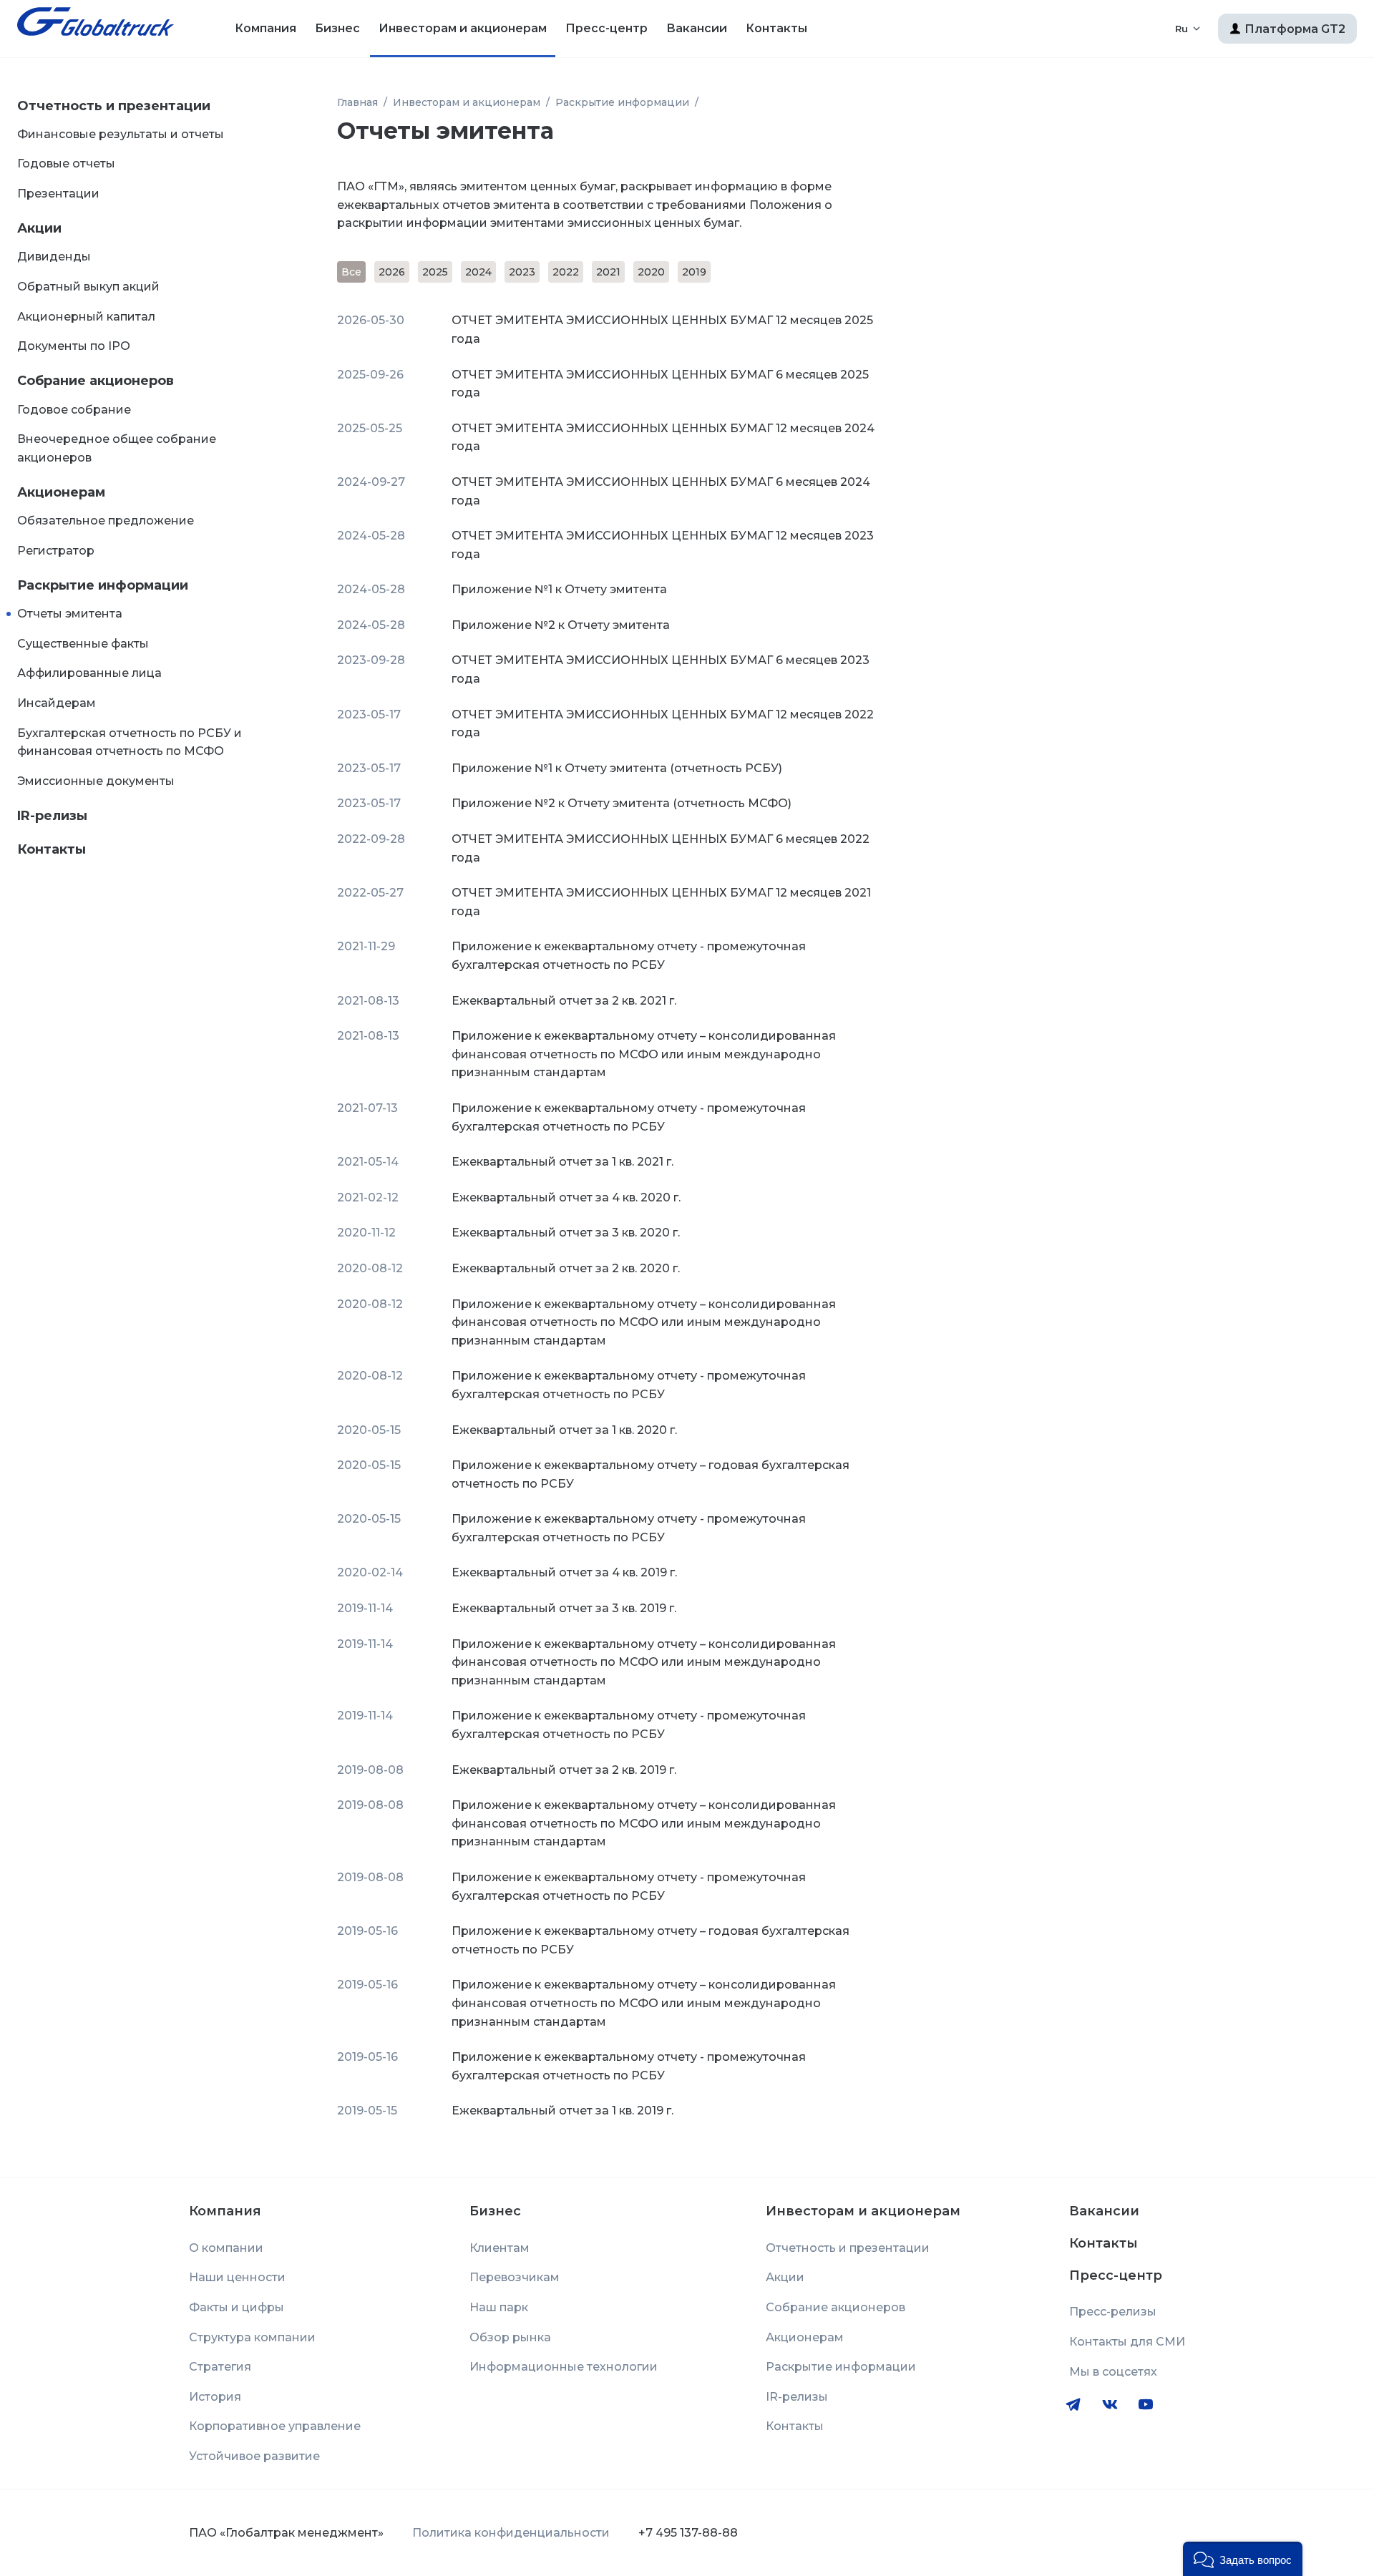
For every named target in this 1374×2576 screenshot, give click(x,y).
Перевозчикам (515, 2277)
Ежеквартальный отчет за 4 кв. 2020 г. (566, 1197)
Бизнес (337, 28)
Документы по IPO (74, 346)
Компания (265, 28)
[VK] (1110, 2405)
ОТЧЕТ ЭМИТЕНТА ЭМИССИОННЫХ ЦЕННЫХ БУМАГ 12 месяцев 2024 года (663, 438)
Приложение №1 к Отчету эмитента (559, 589)
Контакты (776, 28)
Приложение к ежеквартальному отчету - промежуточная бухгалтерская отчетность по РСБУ (629, 956)
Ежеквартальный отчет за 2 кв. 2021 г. (564, 1001)
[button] (1243, 2559)
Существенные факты (83, 644)
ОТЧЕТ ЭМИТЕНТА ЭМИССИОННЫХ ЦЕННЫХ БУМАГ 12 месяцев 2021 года (661, 902)
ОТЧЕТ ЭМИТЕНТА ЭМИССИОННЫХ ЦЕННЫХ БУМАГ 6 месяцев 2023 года (661, 669)
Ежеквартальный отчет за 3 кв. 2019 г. (564, 1608)
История (215, 2397)
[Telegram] (1073, 2404)
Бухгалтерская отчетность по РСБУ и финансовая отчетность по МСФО (130, 742)
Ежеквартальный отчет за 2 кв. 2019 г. (564, 1770)
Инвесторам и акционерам (463, 28)
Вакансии (697, 28)
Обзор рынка (510, 2337)
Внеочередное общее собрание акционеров (117, 448)
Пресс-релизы (1113, 2312)
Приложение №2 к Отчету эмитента (561, 625)
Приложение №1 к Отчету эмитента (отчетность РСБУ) (617, 768)
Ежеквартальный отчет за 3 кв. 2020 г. (566, 1233)
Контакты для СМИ (1127, 2342)
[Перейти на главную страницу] (96, 29)
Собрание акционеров (96, 381)
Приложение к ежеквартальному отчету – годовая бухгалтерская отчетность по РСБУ (651, 1474)
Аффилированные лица (89, 673)
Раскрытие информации (103, 585)
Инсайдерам (57, 703)
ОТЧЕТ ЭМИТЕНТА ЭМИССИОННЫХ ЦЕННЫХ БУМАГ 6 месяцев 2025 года (660, 384)
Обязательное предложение (106, 521)
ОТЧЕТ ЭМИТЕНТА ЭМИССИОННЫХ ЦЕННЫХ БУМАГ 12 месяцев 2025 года (662, 330)
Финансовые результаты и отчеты (121, 134)
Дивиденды (54, 257)
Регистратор (56, 551)
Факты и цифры (237, 2307)
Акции (39, 228)
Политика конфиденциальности (511, 2533)
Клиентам (500, 2248)
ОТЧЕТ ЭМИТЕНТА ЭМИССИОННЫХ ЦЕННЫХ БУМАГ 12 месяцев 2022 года (663, 724)
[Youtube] (1146, 2404)
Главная (357, 102)
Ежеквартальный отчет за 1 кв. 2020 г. (564, 1430)
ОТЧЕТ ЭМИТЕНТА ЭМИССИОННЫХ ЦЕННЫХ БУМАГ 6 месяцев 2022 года (661, 848)
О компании (226, 2248)
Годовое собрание (74, 410)
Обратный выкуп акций (88, 287)
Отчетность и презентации (114, 106)
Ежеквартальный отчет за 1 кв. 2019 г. (562, 2111)
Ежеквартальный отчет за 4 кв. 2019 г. (564, 1572)
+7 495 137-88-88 (688, 2533)
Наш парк (499, 2307)
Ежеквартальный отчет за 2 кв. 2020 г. (566, 1268)
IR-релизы (52, 816)
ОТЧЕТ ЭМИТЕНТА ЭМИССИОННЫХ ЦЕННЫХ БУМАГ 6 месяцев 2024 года (661, 491)
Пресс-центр (606, 28)
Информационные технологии (564, 2367)
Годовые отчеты (66, 164)
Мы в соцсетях (1113, 2372)
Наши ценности (237, 2277)
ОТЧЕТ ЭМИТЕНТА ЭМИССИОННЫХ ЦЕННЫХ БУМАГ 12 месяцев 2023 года (663, 545)
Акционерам (61, 492)
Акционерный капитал (86, 317)
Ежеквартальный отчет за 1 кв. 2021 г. (562, 1162)
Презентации (58, 194)
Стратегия (220, 2367)
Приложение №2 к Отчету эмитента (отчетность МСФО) (622, 803)
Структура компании (252, 2337)
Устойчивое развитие (254, 2456)
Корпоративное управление (275, 2426)
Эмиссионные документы (96, 781)
